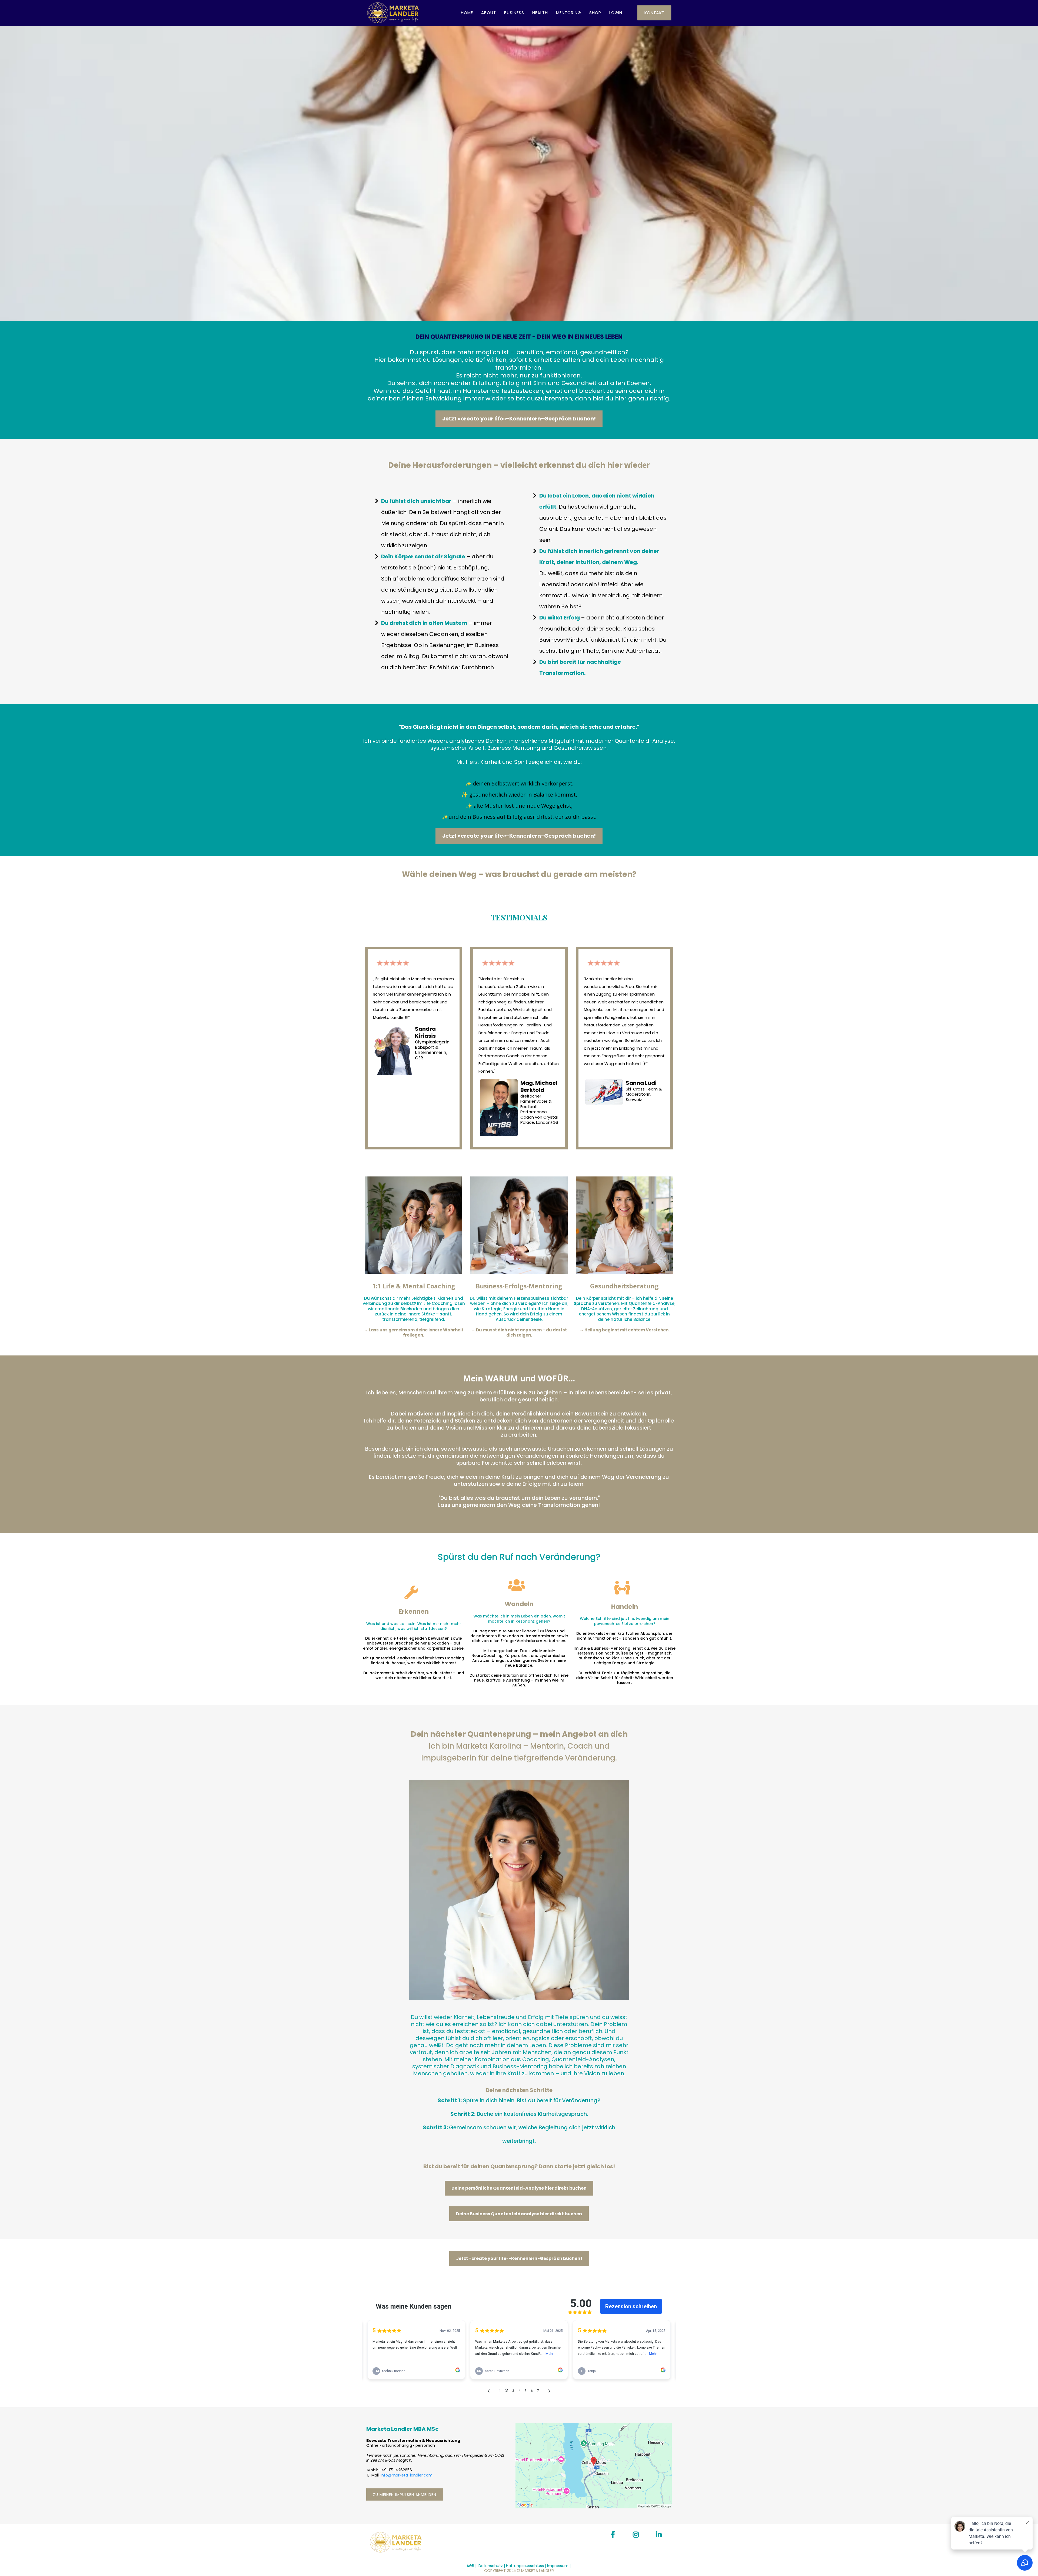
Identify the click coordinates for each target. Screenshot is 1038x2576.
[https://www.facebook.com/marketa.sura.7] (614, 2535)
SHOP (595, 13)
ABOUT (489, 13)
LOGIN (616, 13)
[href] (594, 2466)
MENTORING (569, 13)
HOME (467, 13)
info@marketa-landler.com (407, 2475)
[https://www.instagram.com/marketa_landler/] (637, 2535)
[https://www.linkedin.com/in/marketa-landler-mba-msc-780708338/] (660, 2535)
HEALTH (540, 13)
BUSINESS (514, 13)
